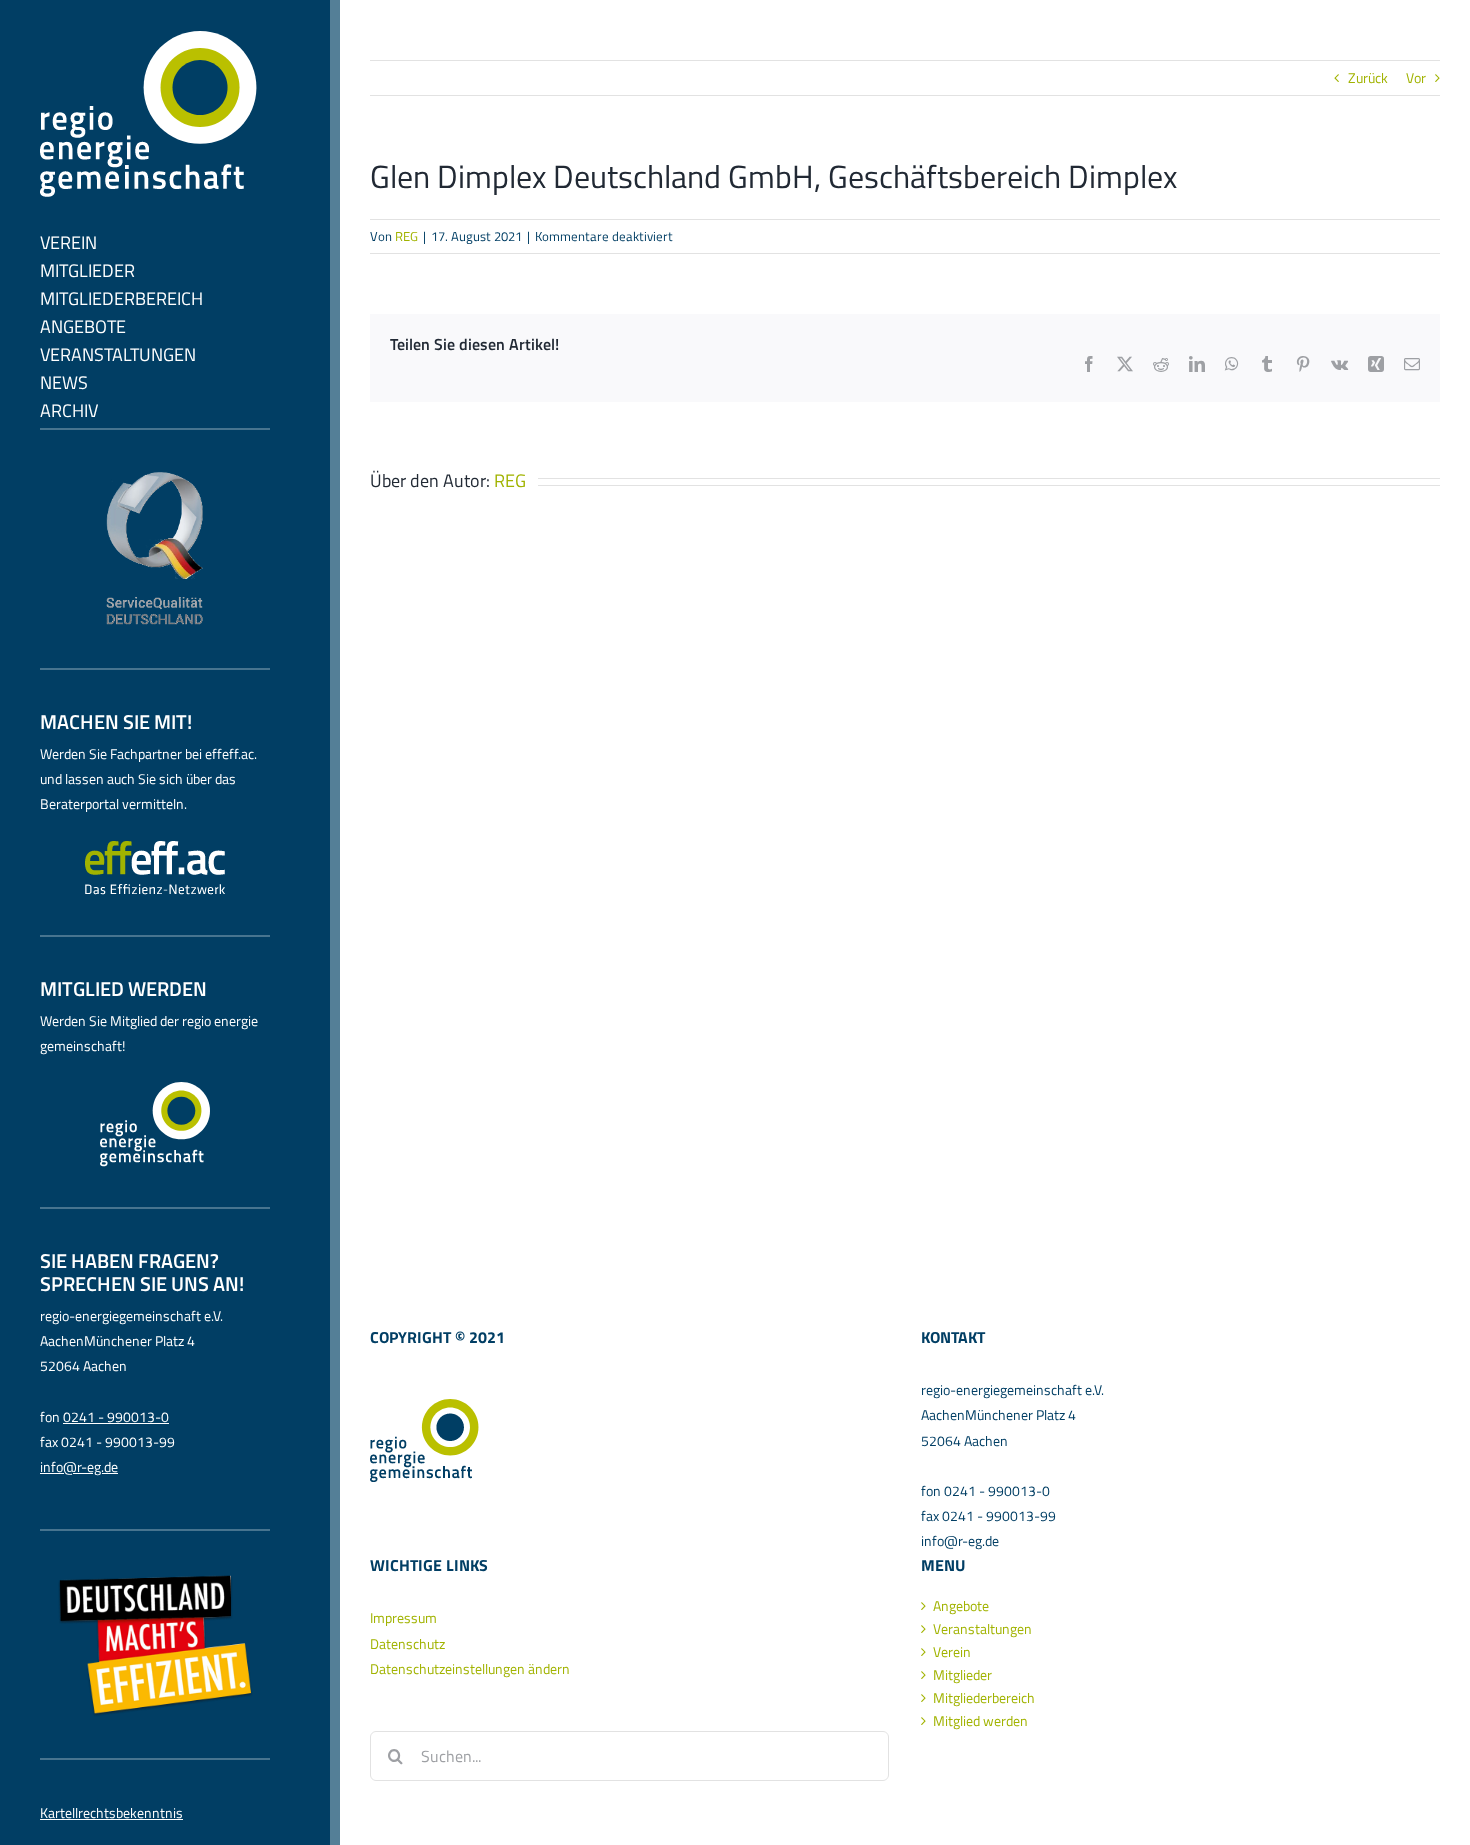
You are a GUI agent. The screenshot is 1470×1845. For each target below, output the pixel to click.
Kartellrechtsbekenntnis (111, 1812)
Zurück (1368, 77)
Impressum (403, 1617)
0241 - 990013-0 (116, 1416)
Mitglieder (962, 1675)
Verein (952, 1652)
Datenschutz (407, 1643)
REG (406, 236)
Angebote (961, 1606)
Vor (1416, 77)
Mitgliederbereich (984, 1698)
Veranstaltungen (982, 1629)
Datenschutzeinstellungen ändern (470, 1668)
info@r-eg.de (79, 1466)
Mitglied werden (980, 1721)
